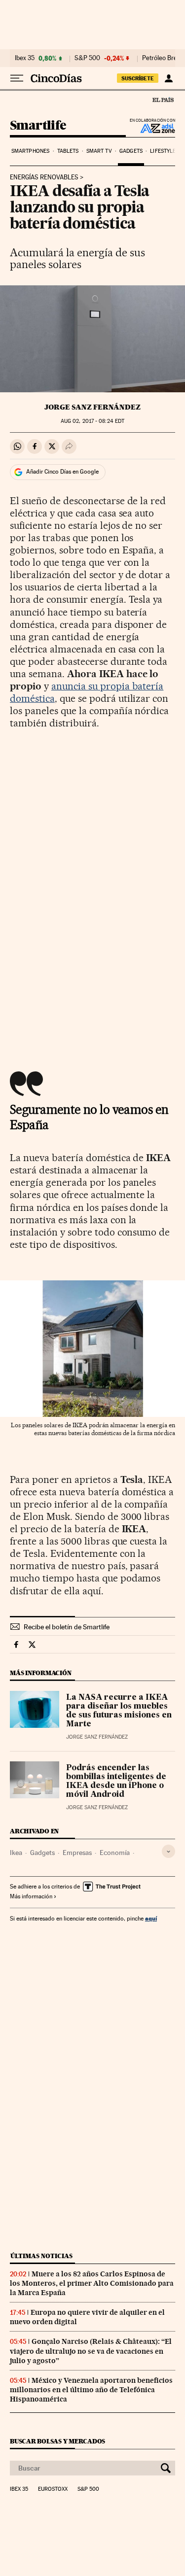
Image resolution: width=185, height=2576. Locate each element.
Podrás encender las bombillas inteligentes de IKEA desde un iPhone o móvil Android (116, 1782)
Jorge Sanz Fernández (92, 407)
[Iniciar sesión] (168, 78)
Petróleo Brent (162, 58)
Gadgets (131, 151)
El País (163, 100)
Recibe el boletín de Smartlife (67, 1627)
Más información (31, 1896)
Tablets (68, 151)
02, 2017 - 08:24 (92, 421)
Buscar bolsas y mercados (57, 2441)
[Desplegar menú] (17, 78)
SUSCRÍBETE (138, 78)
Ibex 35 (25, 58)
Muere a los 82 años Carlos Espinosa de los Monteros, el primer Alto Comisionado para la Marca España (92, 2283)
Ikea (16, 1853)
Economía (115, 1853)
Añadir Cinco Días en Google (62, 472)
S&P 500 (87, 58)
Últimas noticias (41, 2256)
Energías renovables (44, 177)
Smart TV (99, 151)
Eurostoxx (53, 2489)
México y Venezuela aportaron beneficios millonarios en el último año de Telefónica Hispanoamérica (91, 2390)
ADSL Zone (151, 128)
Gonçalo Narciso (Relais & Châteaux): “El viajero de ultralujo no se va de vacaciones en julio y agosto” (91, 2351)
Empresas (77, 1853)
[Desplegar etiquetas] (168, 1851)
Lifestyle (163, 151)
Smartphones (30, 151)
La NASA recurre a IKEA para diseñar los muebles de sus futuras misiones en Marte (119, 1711)
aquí (151, 1918)
